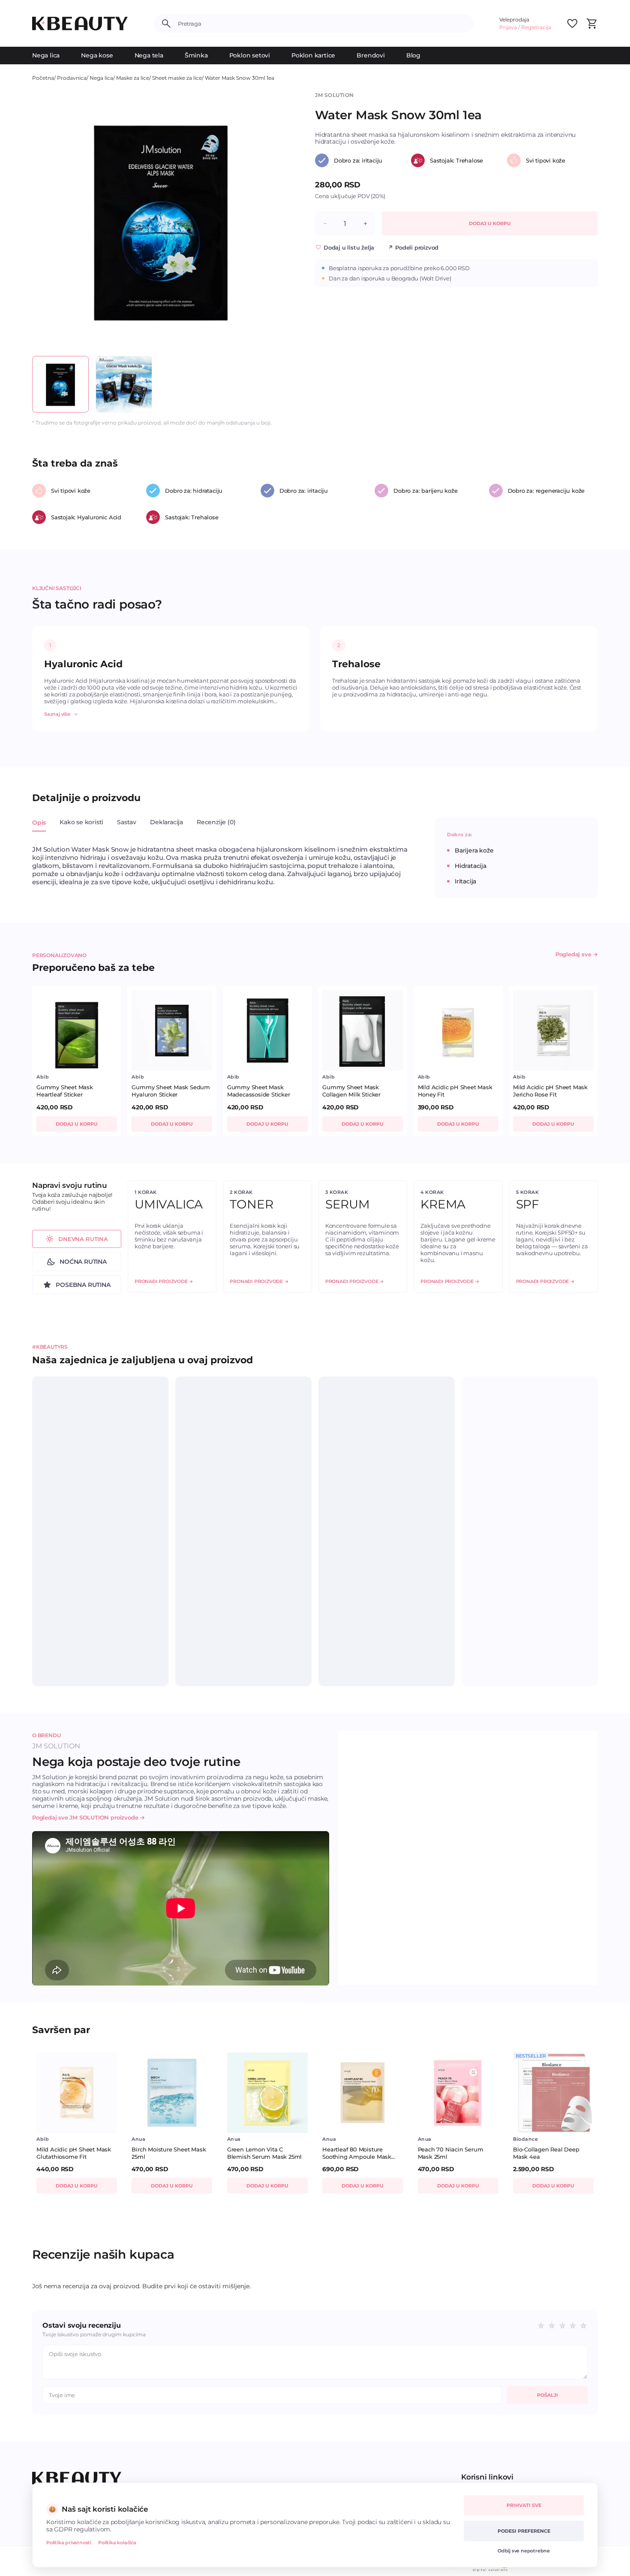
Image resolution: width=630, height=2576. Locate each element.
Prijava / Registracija (525, 27)
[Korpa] (591, 24)
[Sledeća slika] (275, 220)
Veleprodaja (514, 20)
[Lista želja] (572, 24)
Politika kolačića (117, 2543)
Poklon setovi (250, 55)
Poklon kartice (313, 55)
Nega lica (46, 55)
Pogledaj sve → (577, 954)
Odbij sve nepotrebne (524, 2551)
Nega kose (97, 55)
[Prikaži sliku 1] (60, 384)
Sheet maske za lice (177, 78)
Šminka (196, 55)
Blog (413, 55)
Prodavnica (72, 78)
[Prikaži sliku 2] (124, 384)
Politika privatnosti (69, 2543)
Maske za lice (133, 78)
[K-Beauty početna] (80, 24)
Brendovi (370, 55)
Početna (43, 78)
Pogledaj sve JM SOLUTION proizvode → (88, 1817)
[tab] (39, 827)
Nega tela (149, 55)
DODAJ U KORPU (490, 223)
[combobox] (322, 24)
